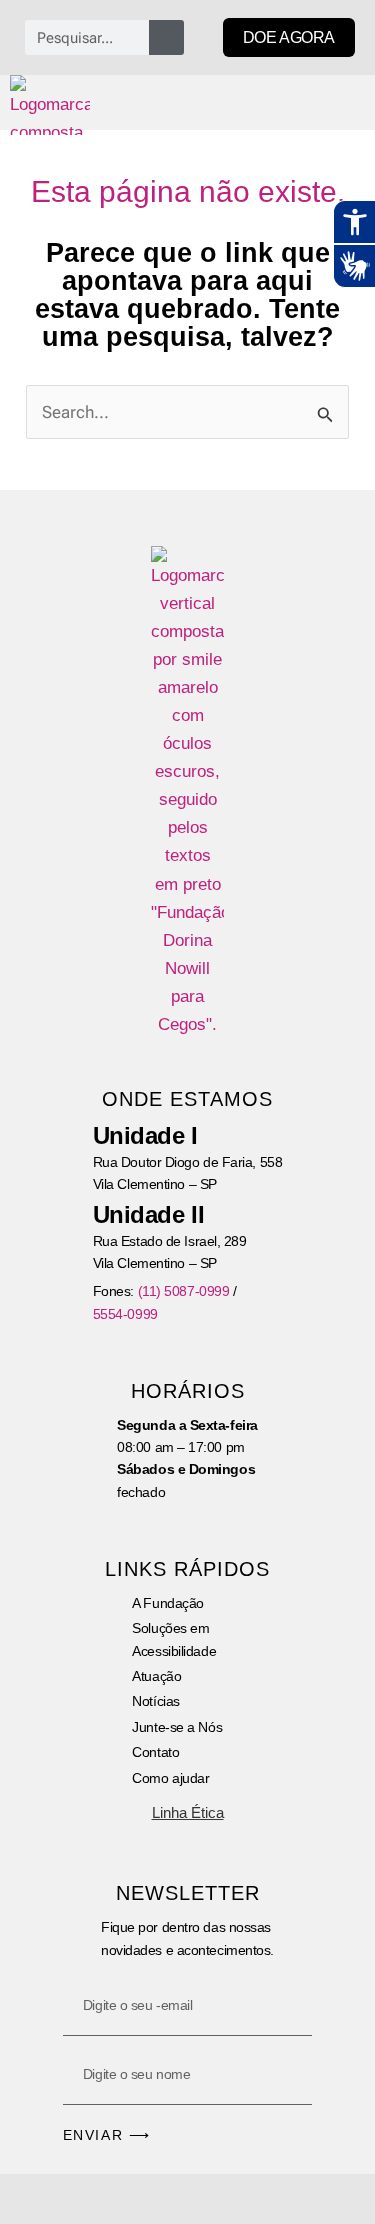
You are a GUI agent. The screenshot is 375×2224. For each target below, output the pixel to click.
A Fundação (168, 1603)
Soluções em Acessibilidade (174, 1639)
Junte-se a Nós (177, 1727)
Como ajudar (170, 1778)
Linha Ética (188, 1812)
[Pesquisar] (166, 37)
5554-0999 (125, 1314)
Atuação (156, 1676)
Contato (155, 1752)
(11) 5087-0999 (184, 1291)
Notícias (155, 1701)
